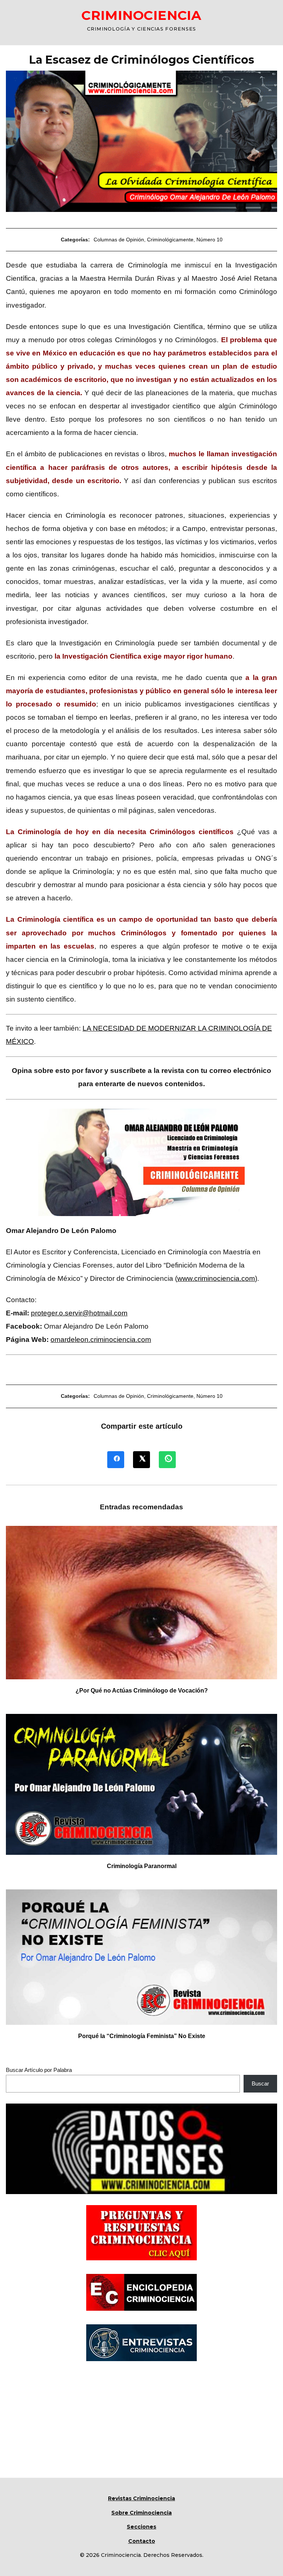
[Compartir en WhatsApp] (167, 1460)
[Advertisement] (141, 2426)
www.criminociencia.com (216, 1278)
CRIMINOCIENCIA (141, 15)
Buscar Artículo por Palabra (39, 2070)
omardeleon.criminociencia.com (101, 1340)
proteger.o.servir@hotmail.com (79, 1313)
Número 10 (209, 240)
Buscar (260, 2084)
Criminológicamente (170, 240)
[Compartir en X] (141, 1460)
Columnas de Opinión (119, 240)
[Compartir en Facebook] (116, 1460)
